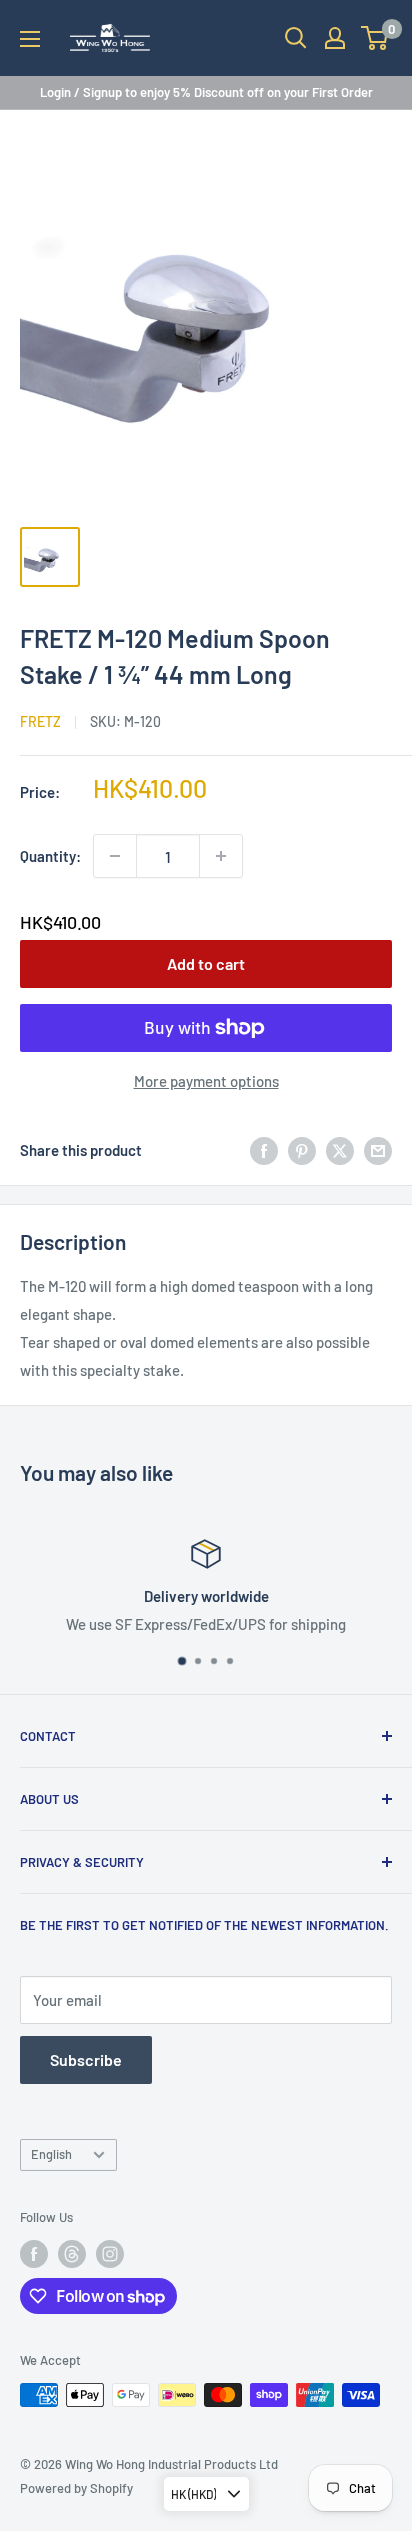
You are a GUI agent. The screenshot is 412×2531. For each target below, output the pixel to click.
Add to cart (206, 963)
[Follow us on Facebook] (34, 2254)
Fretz (40, 721)
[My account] (335, 38)
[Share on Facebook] (264, 1150)
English (51, 2154)
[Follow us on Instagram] (110, 2254)
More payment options (206, 1081)
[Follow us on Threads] (72, 2254)
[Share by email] (378, 1150)
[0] (375, 38)
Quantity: (50, 856)
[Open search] (296, 38)
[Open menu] (30, 39)
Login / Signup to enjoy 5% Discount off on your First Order (206, 92)
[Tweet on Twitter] (340, 1150)
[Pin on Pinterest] (302, 1150)
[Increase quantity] (221, 856)
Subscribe (86, 2059)
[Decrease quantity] (115, 856)
